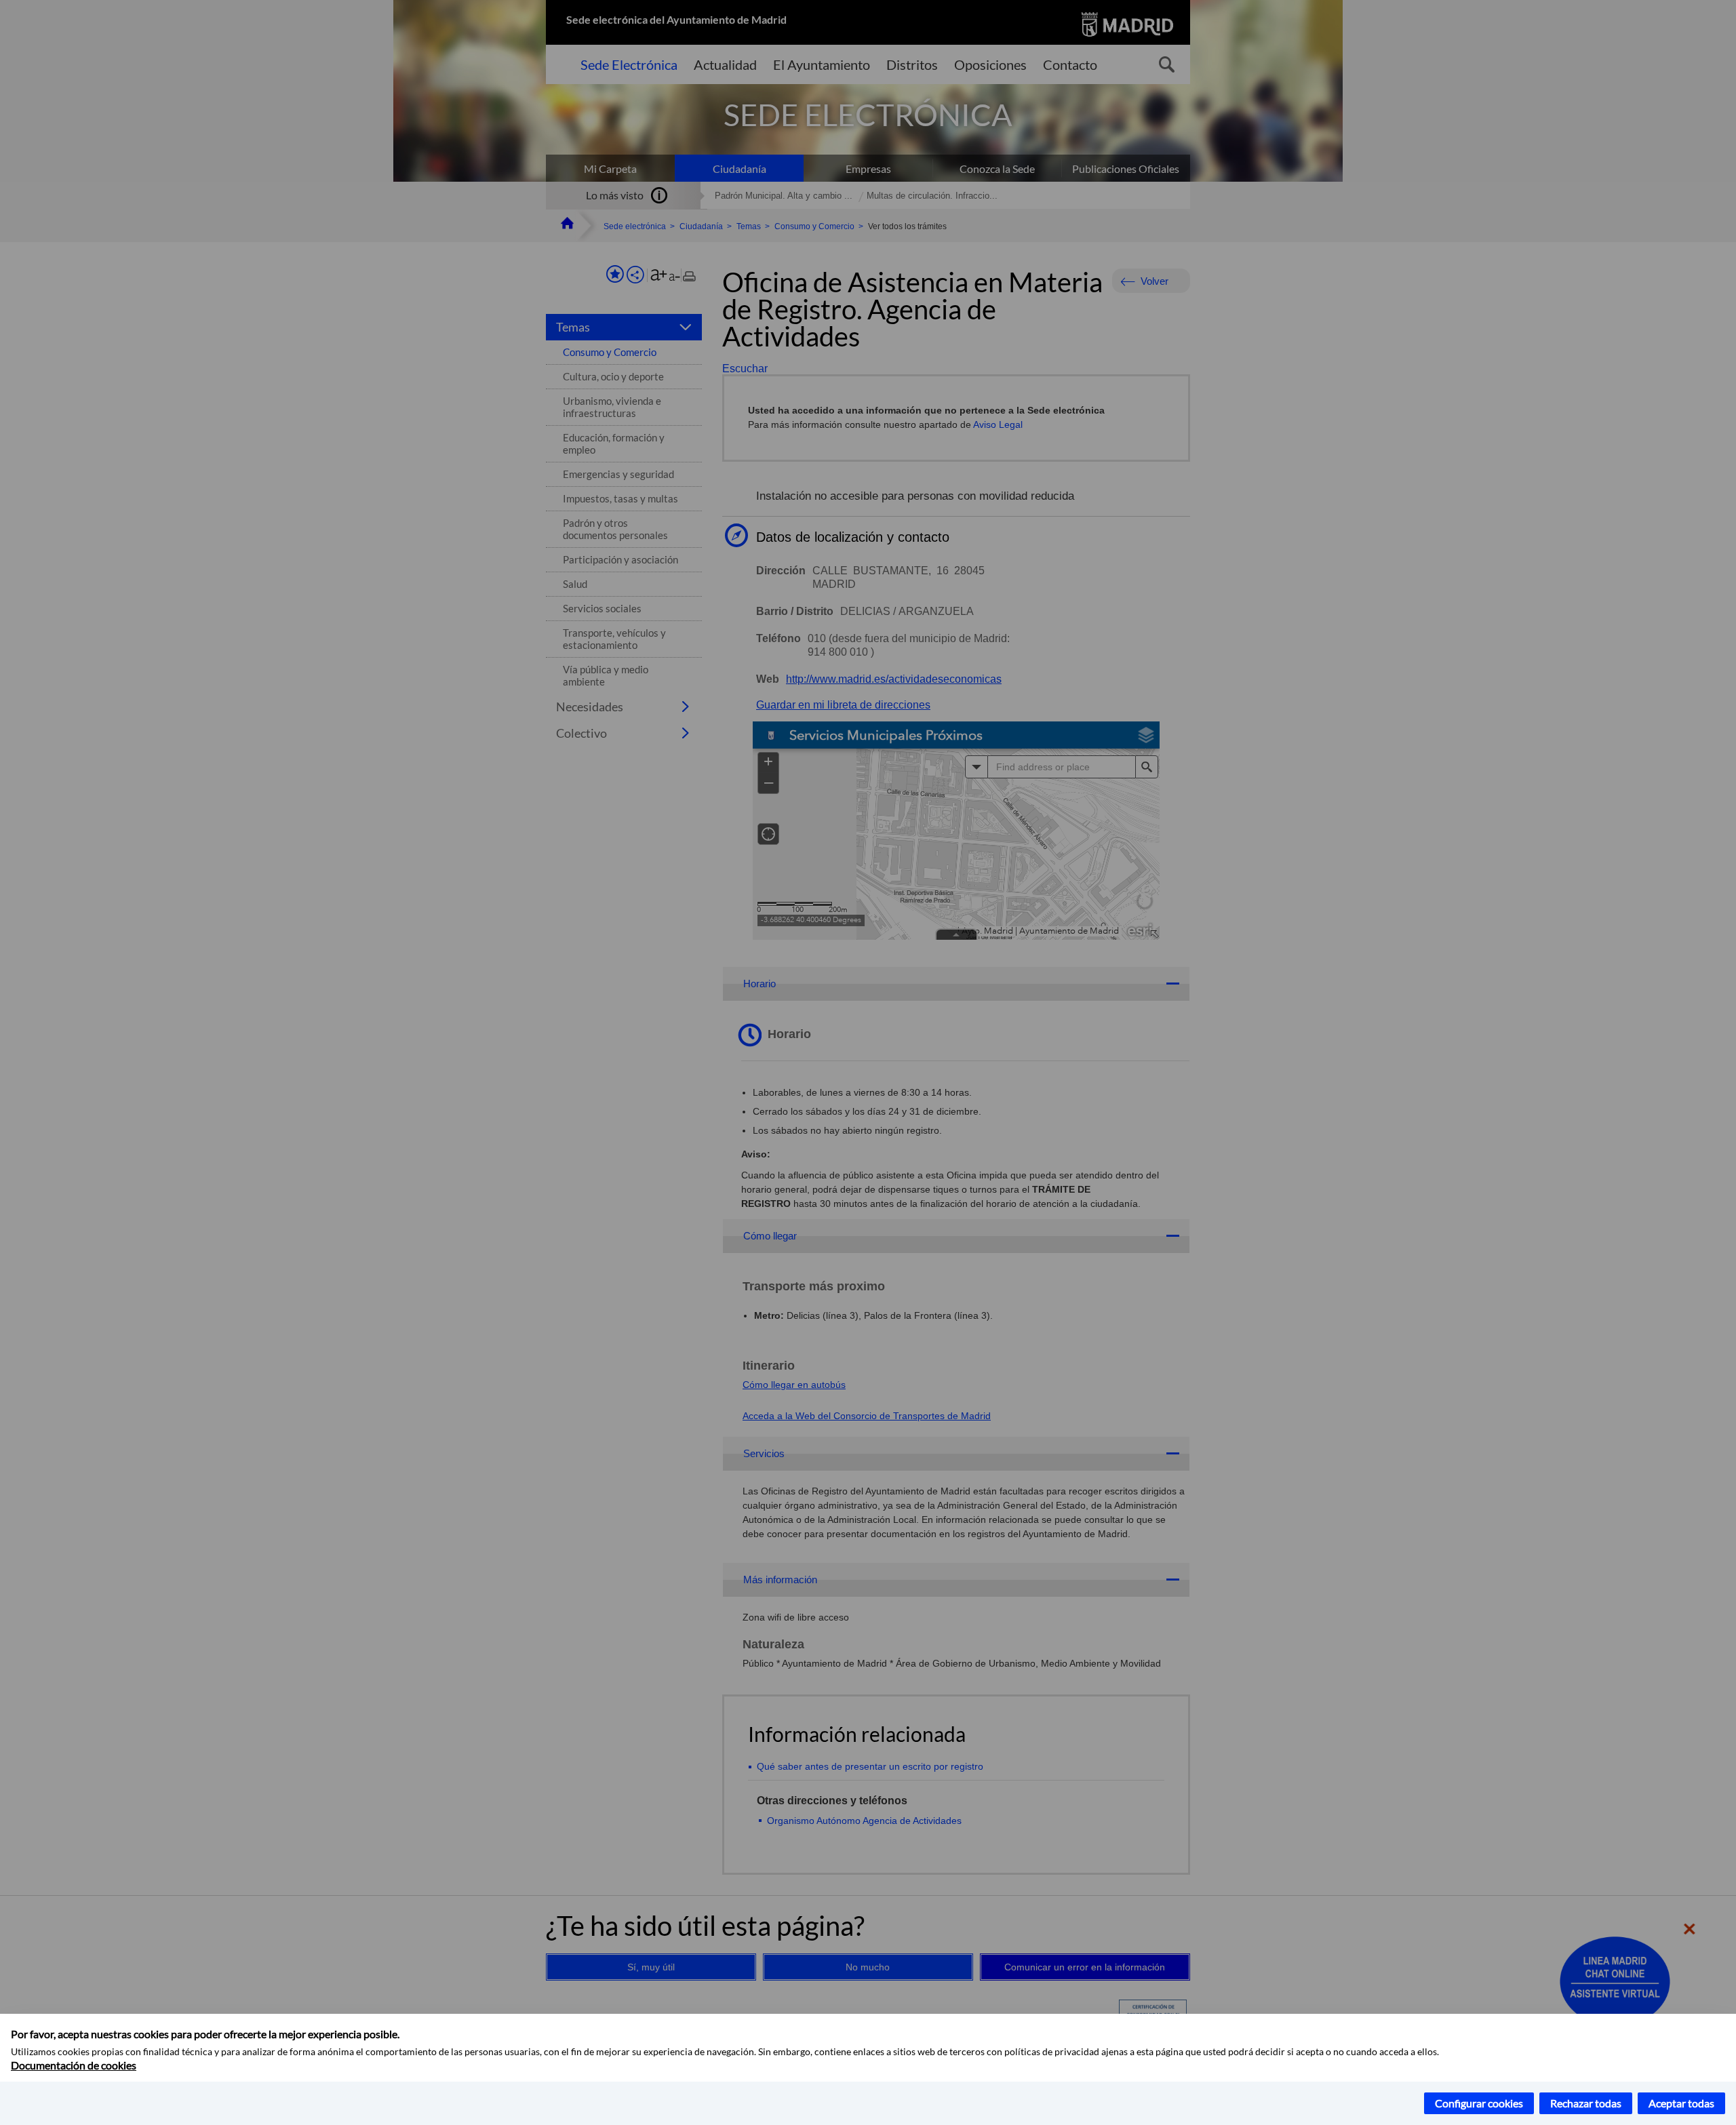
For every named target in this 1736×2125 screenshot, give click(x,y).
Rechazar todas (1586, 2103)
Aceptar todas (1681, 2103)
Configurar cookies (1479, 2103)
